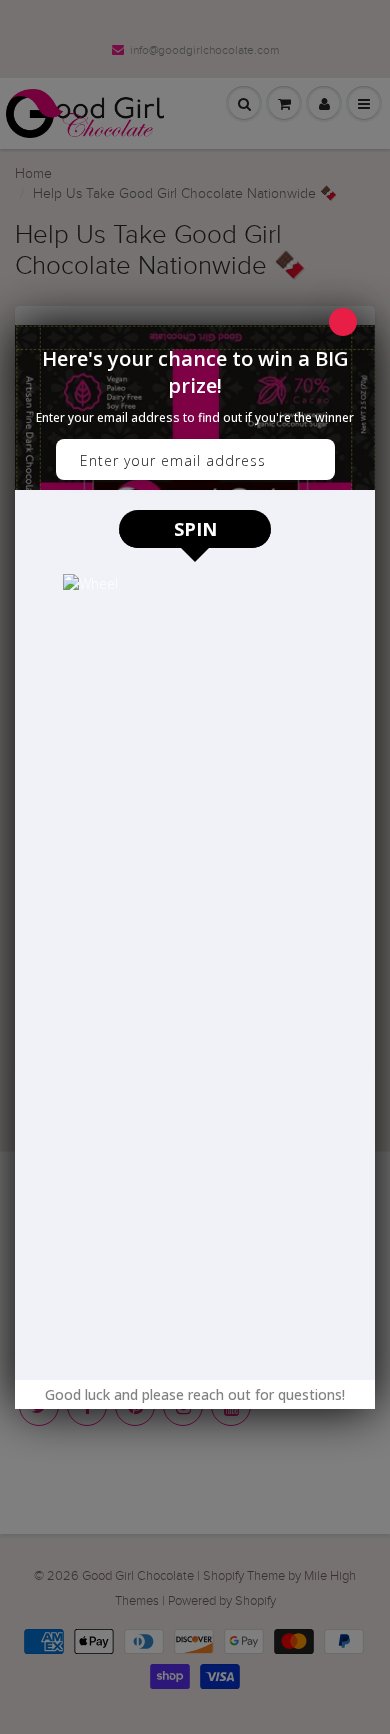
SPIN (195, 529)
